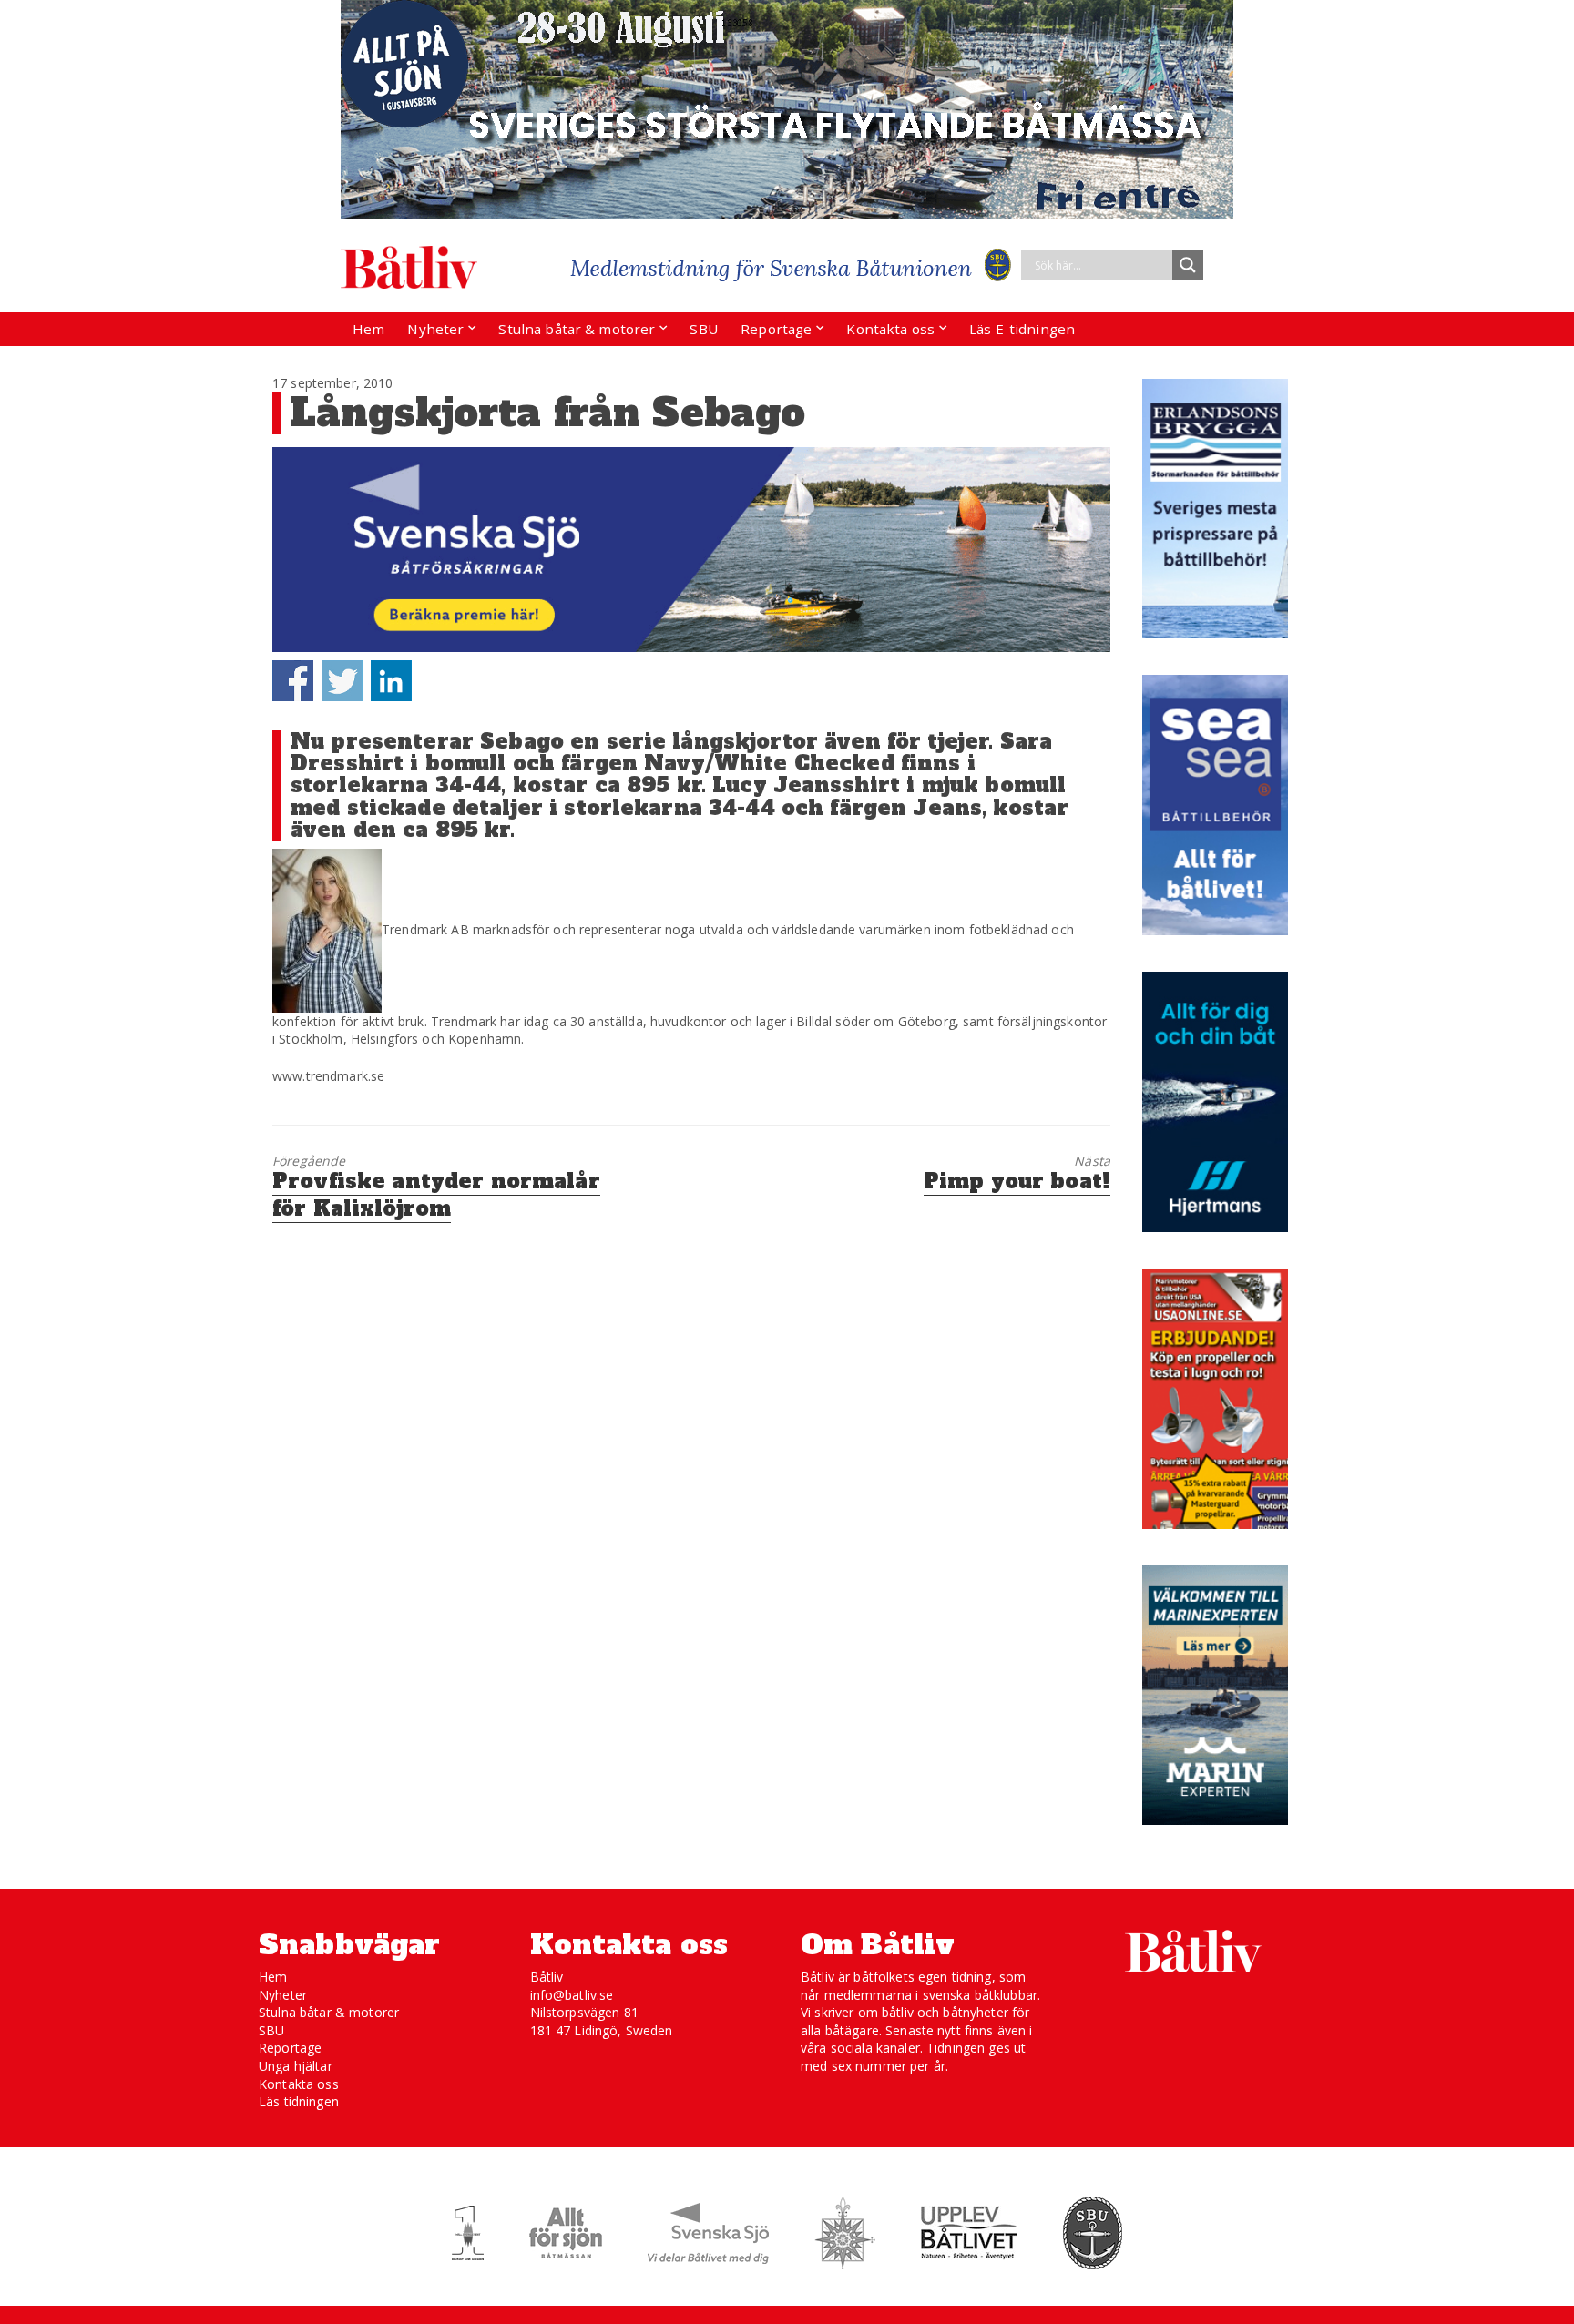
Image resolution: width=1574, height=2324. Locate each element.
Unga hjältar (296, 2066)
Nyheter (435, 329)
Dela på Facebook (293, 681)
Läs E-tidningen (1022, 329)
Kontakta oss (890, 329)
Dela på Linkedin (391, 681)
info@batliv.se (572, 1995)
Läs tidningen (299, 2101)
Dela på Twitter (342, 681)
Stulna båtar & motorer (577, 329)
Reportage (776, 329)
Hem (368, 329)
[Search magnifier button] (1188, 265)
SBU (703, 329)
